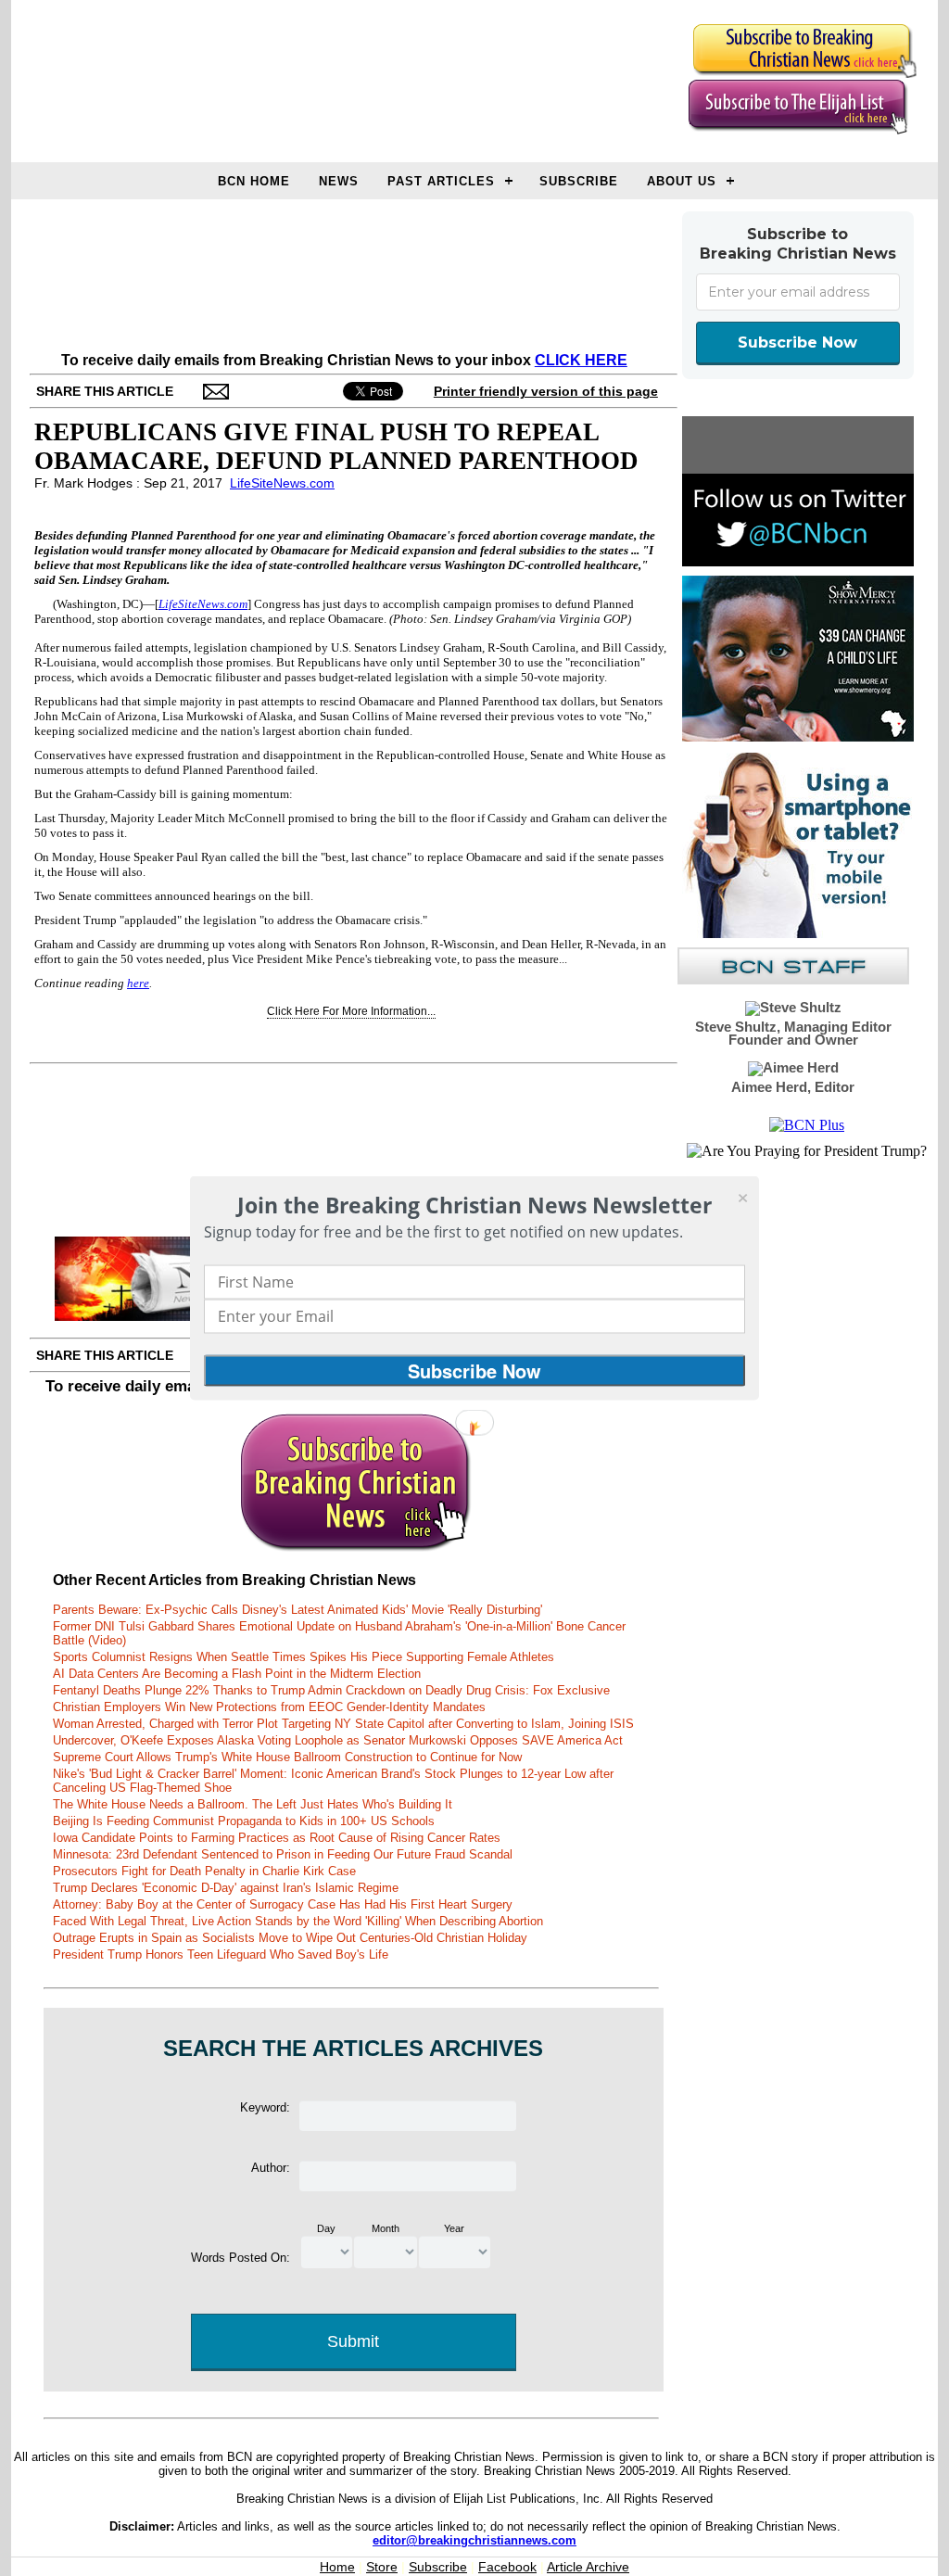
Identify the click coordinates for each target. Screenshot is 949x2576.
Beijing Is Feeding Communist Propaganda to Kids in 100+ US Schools (244, 1821)
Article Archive (588, 2567)
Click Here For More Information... (351, 1011)
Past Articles (441, 181)
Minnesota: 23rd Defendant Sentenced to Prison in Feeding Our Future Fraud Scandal (283, 1854)
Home (337, 2567)
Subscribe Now (797, 343)
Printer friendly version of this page (546, 391)
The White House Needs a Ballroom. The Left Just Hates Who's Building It (253, 1804)
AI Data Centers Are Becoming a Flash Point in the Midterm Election (237, 1674)
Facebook (507, 2567)
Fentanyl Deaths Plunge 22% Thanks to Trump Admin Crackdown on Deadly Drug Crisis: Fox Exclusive (331, 1690)
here (138, 983)
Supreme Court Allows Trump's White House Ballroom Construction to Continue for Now (287, 1757)
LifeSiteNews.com (282, 483)
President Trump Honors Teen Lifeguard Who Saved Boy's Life (221, 1954)
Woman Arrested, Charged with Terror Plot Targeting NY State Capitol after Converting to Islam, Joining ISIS (343, 1724)
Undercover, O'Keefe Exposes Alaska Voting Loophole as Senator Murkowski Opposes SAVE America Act (338, 1740)
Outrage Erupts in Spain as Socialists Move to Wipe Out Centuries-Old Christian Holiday (290, 1938)
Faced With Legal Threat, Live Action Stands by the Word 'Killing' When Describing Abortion (298, 1921)
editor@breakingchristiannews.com (474, 2540)
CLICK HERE (581, 360)
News (339, 181)
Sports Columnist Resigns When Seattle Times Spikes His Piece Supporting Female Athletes (304, 1657)
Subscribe (579, 181)
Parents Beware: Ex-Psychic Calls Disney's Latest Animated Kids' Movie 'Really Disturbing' (297, 1610)
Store (382, 2567)
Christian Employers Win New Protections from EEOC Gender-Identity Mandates (269, 1707)
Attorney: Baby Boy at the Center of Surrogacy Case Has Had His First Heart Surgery (283, 1904)
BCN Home (254, 181)
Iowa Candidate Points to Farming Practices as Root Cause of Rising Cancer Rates (277, 1838)
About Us (682, 181)
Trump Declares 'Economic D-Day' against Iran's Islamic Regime (226, 1888)
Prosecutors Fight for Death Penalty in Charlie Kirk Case (204, 1871)
